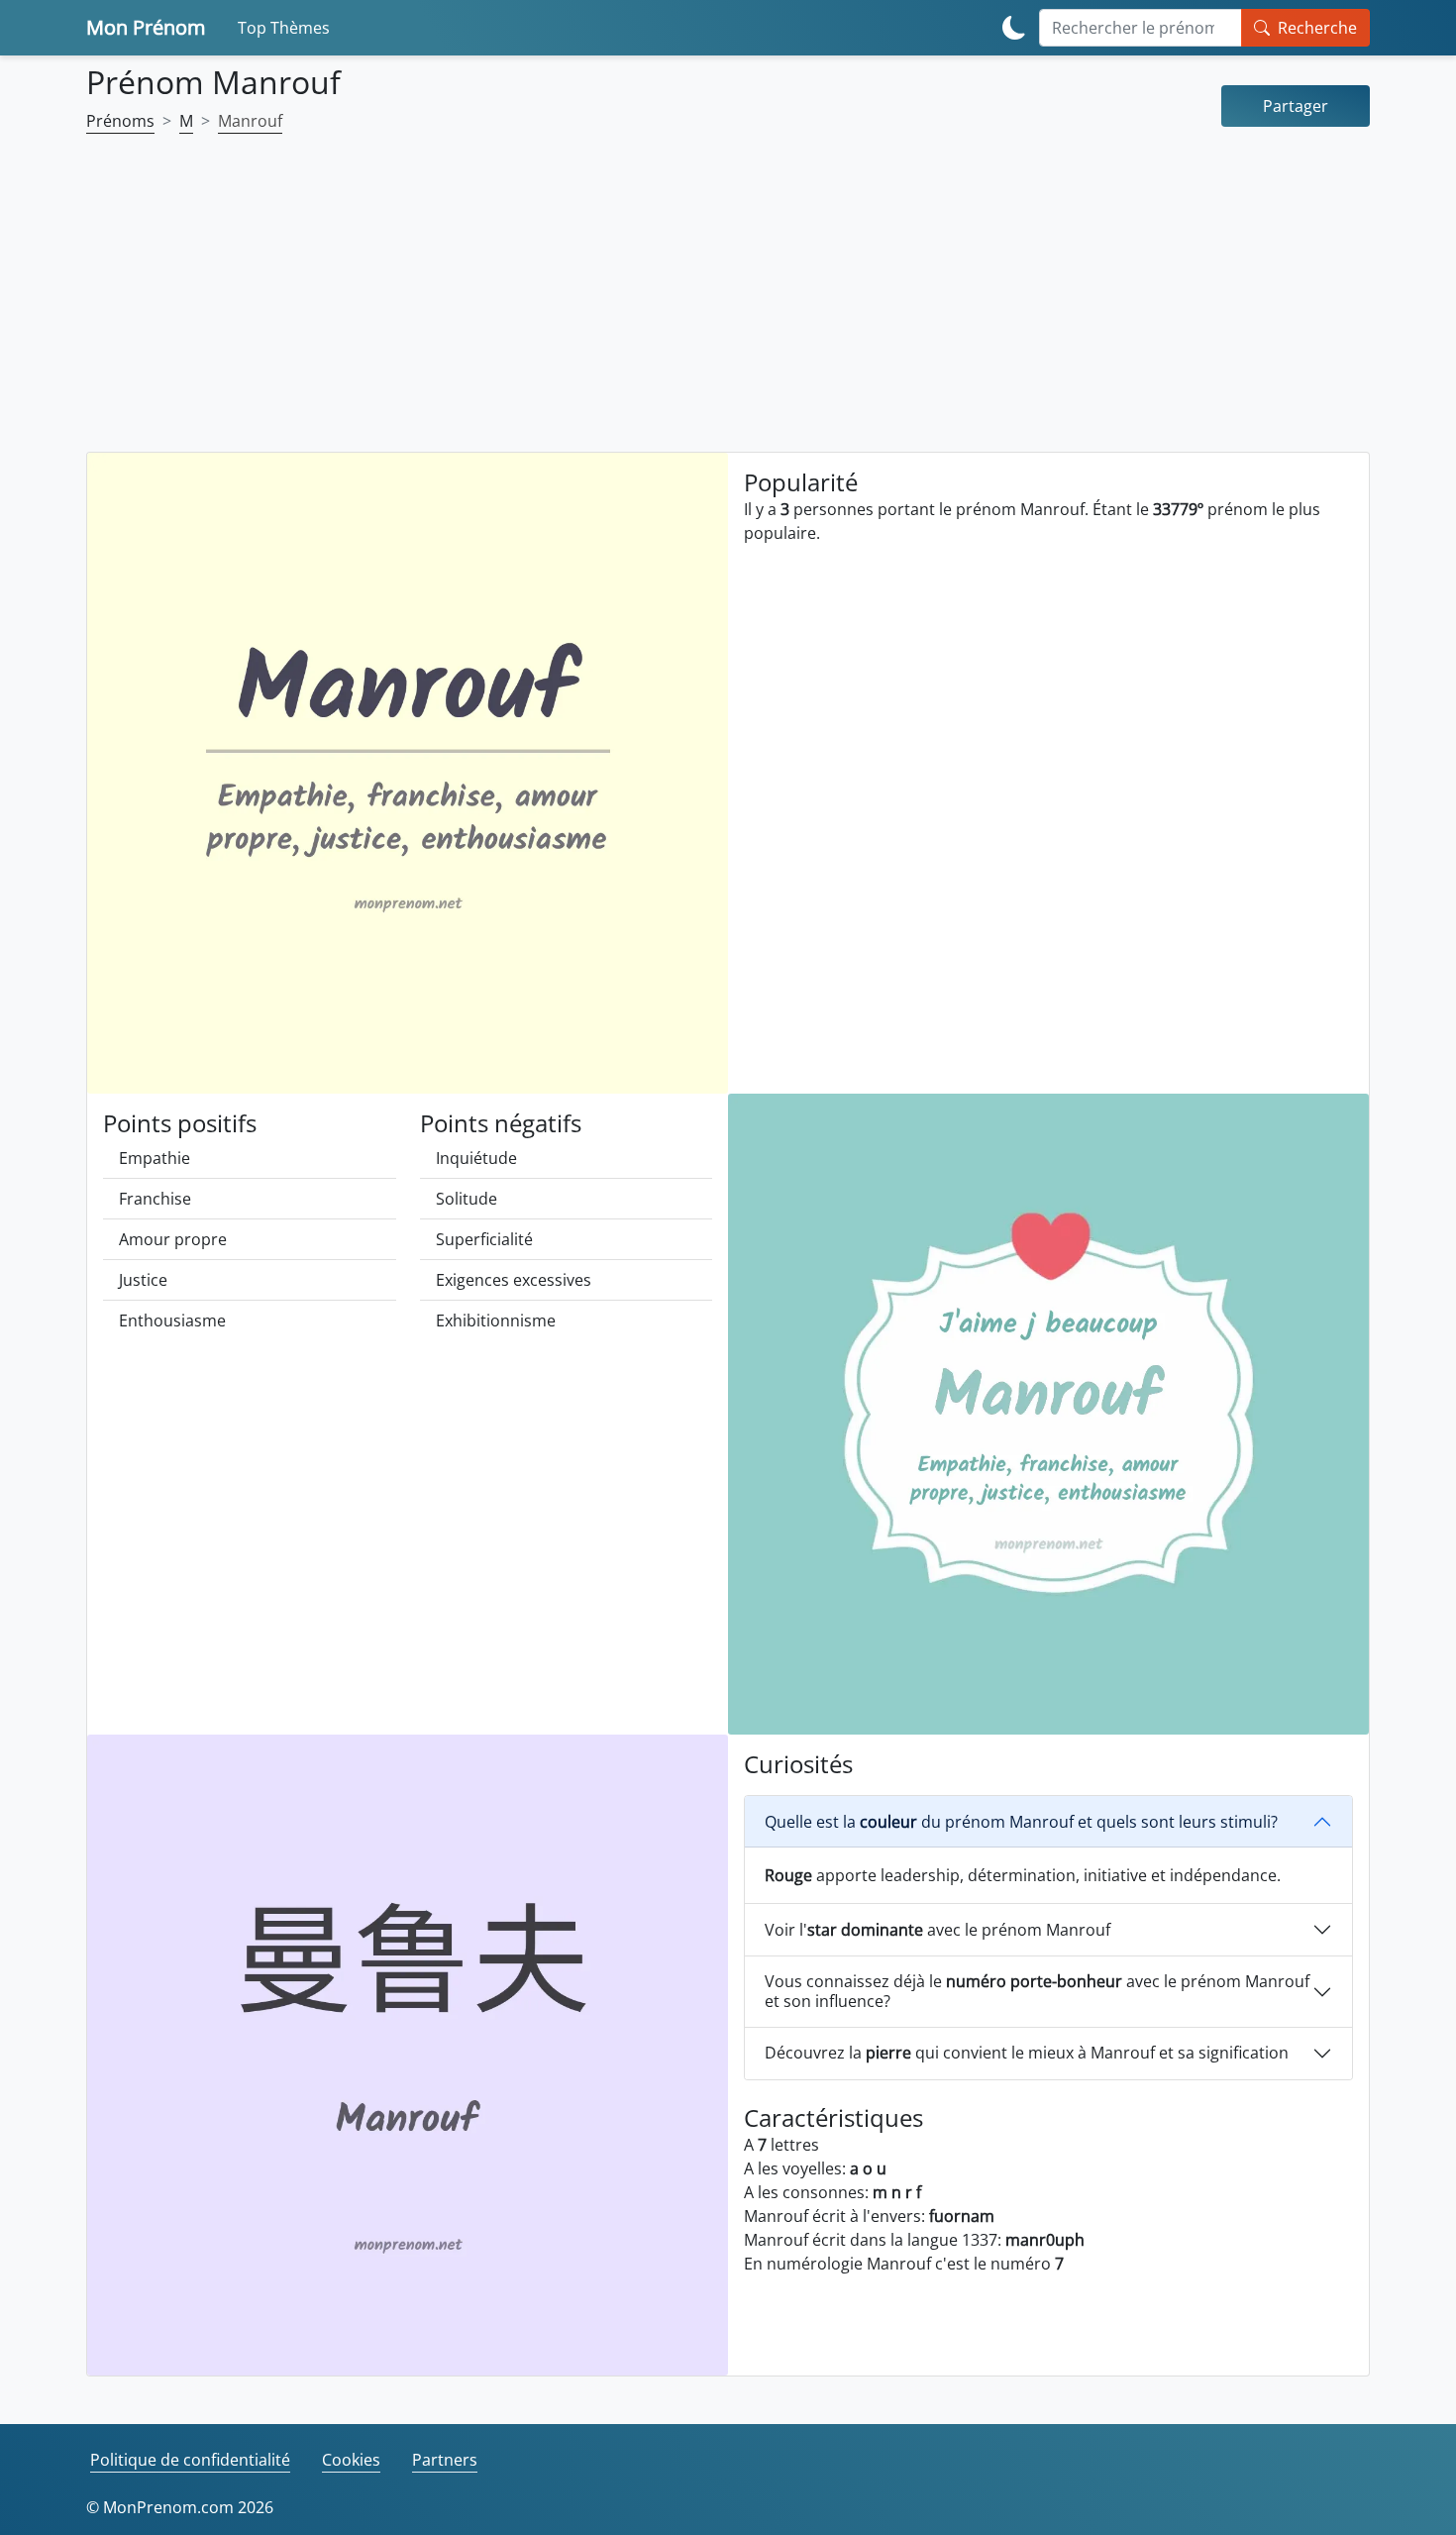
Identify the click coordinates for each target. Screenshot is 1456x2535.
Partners (445, 2460)
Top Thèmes (284, 28)
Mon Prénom (146, 27)
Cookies (351, 2460)
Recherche (1317, 28)
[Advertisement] (728, 305)
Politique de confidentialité (190, 2460)
